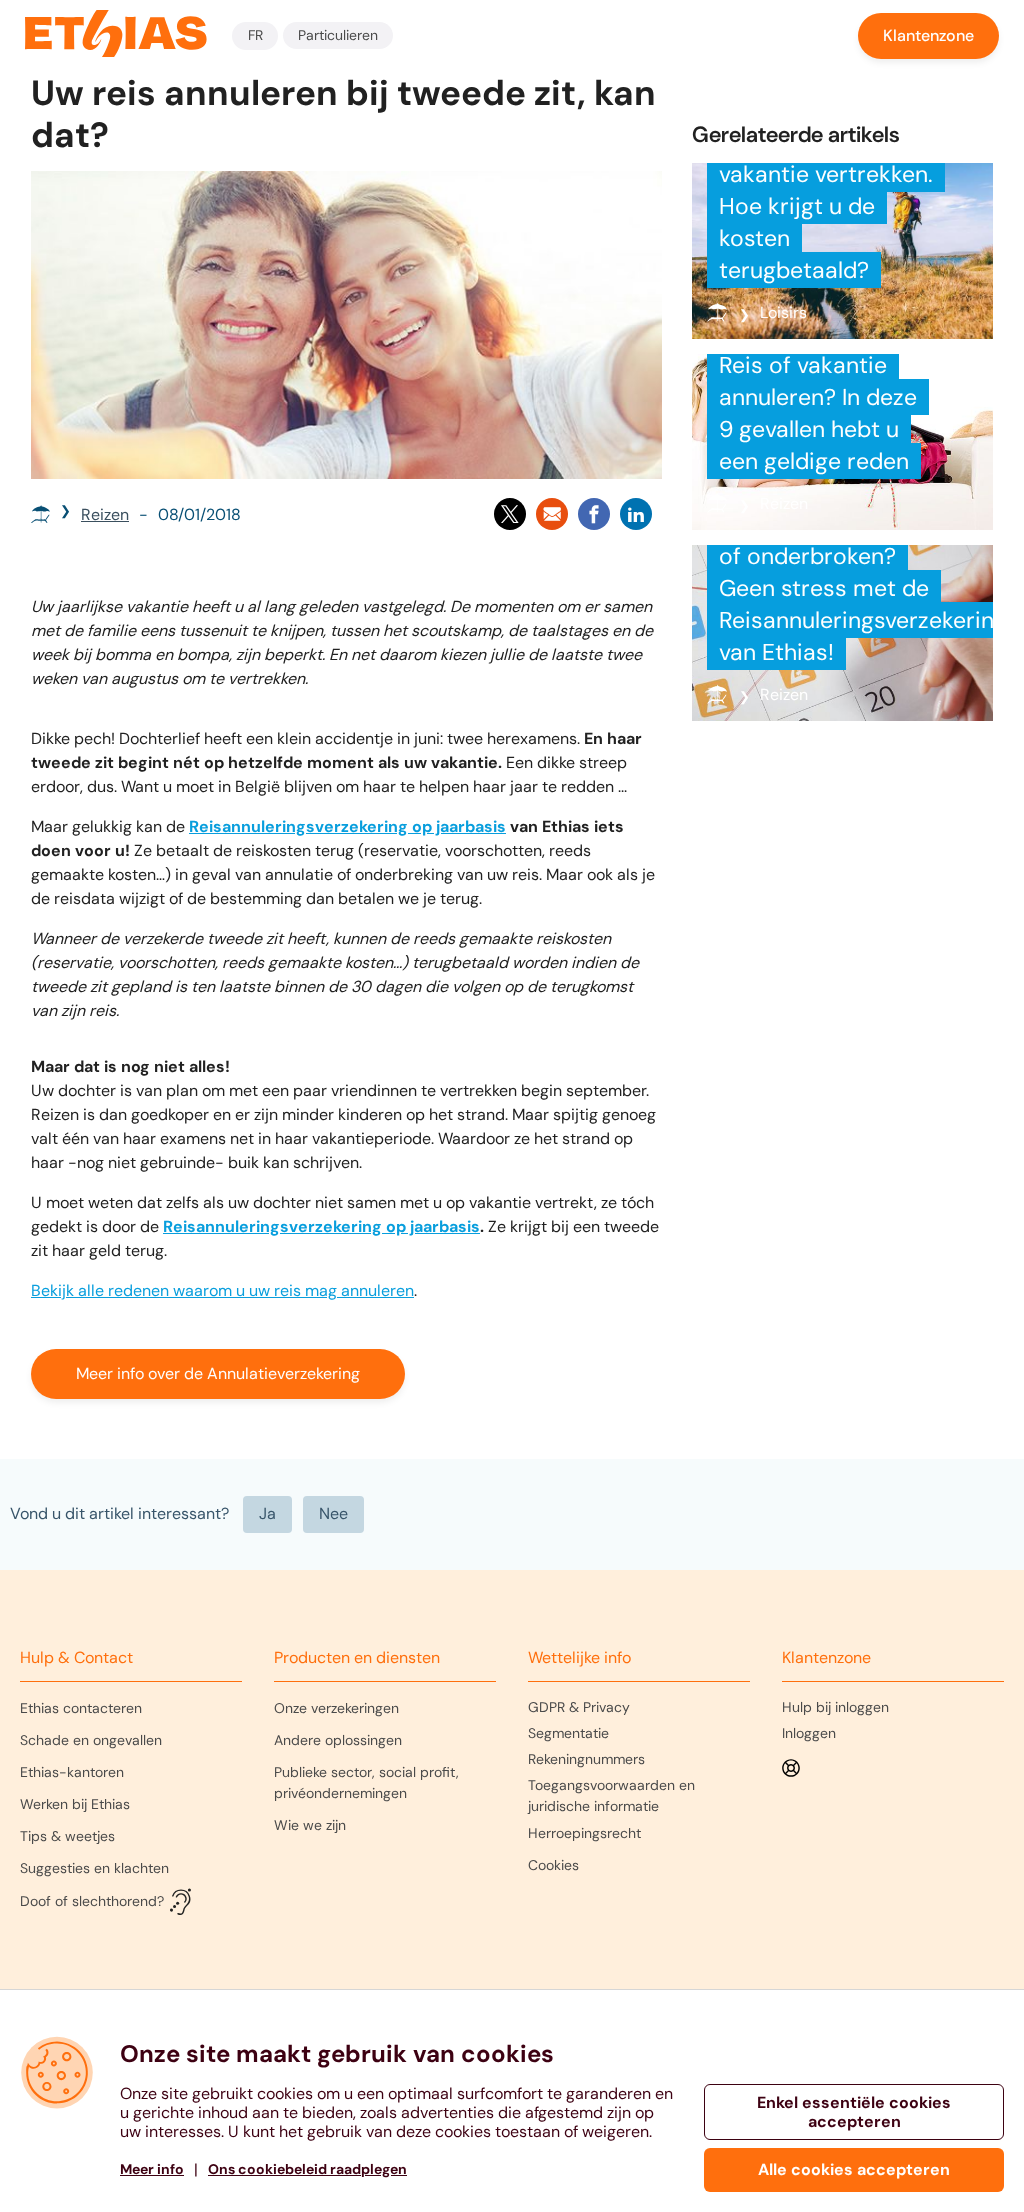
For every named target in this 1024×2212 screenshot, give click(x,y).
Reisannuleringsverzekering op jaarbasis (347, 826)
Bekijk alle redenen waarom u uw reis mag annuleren (222, 1290)
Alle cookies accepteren (854, 2169)
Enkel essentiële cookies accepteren (854, 2112)
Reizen (105, 514)
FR (255, 35)
